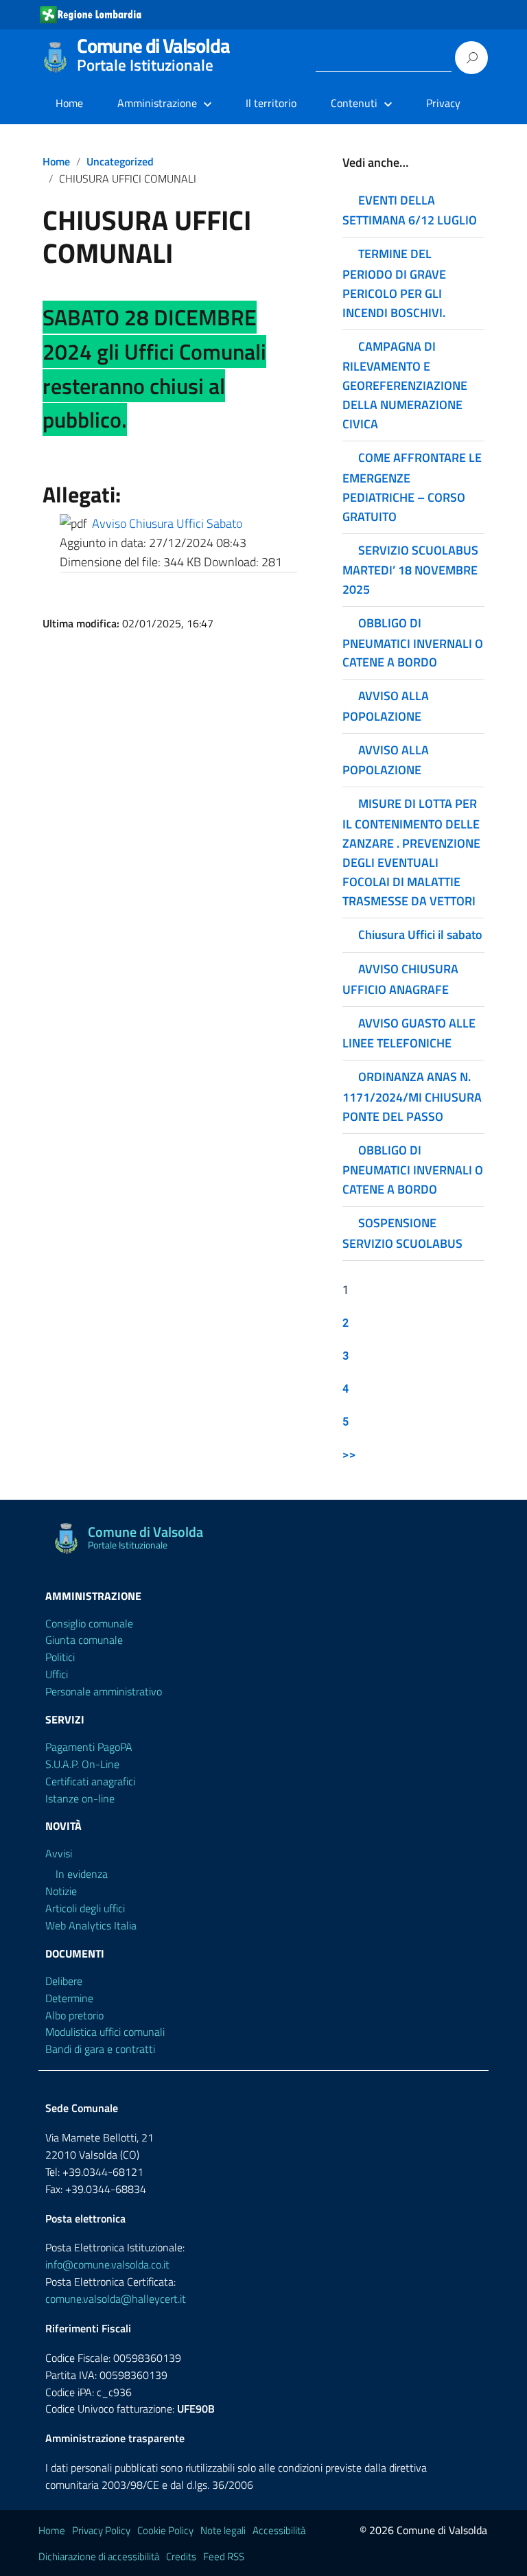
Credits (181, 2556)
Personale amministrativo (104, 1691)
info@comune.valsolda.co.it (107, 2264)
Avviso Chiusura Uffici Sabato (167, 523)
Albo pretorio (74, 2015)
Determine (69, 1998)
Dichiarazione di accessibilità (99, 2556)
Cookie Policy (165, 2530)
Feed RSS (224, 2556)
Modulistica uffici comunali (105, 2032)
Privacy (443, 103)
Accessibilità (279, 2530)
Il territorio (271, 103)
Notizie (61, 1891)
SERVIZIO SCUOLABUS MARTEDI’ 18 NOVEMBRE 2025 (410, 570)
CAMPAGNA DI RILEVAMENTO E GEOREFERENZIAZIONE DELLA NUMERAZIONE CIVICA (405, 385)
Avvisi (59, 1853)
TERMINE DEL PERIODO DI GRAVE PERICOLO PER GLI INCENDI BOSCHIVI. (394, 283)
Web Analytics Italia (91, 1925)
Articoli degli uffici (85, 1908)
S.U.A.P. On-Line (82, 1764)
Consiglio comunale (89, 1623)
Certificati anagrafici (90, 1781)
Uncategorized (120, 161)
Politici (60, 1657)
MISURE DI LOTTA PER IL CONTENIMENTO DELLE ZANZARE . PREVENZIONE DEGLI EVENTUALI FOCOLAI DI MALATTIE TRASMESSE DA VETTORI (411, 852)
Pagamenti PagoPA (89, 1747)
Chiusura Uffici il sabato (420, 935)
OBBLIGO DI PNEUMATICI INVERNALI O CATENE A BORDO (413, 642)
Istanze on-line (80, 1798)
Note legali (223, 2530)
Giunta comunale (84, 1640)
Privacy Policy (101, 2530)
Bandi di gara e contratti (100, 2049)
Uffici (57, 1674)
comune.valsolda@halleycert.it (116, 2299)
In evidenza (82, 1874)
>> (349, 1454)
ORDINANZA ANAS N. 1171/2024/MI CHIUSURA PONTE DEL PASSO (412, 1096)
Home (69, 103)
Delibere (64, 1981)
